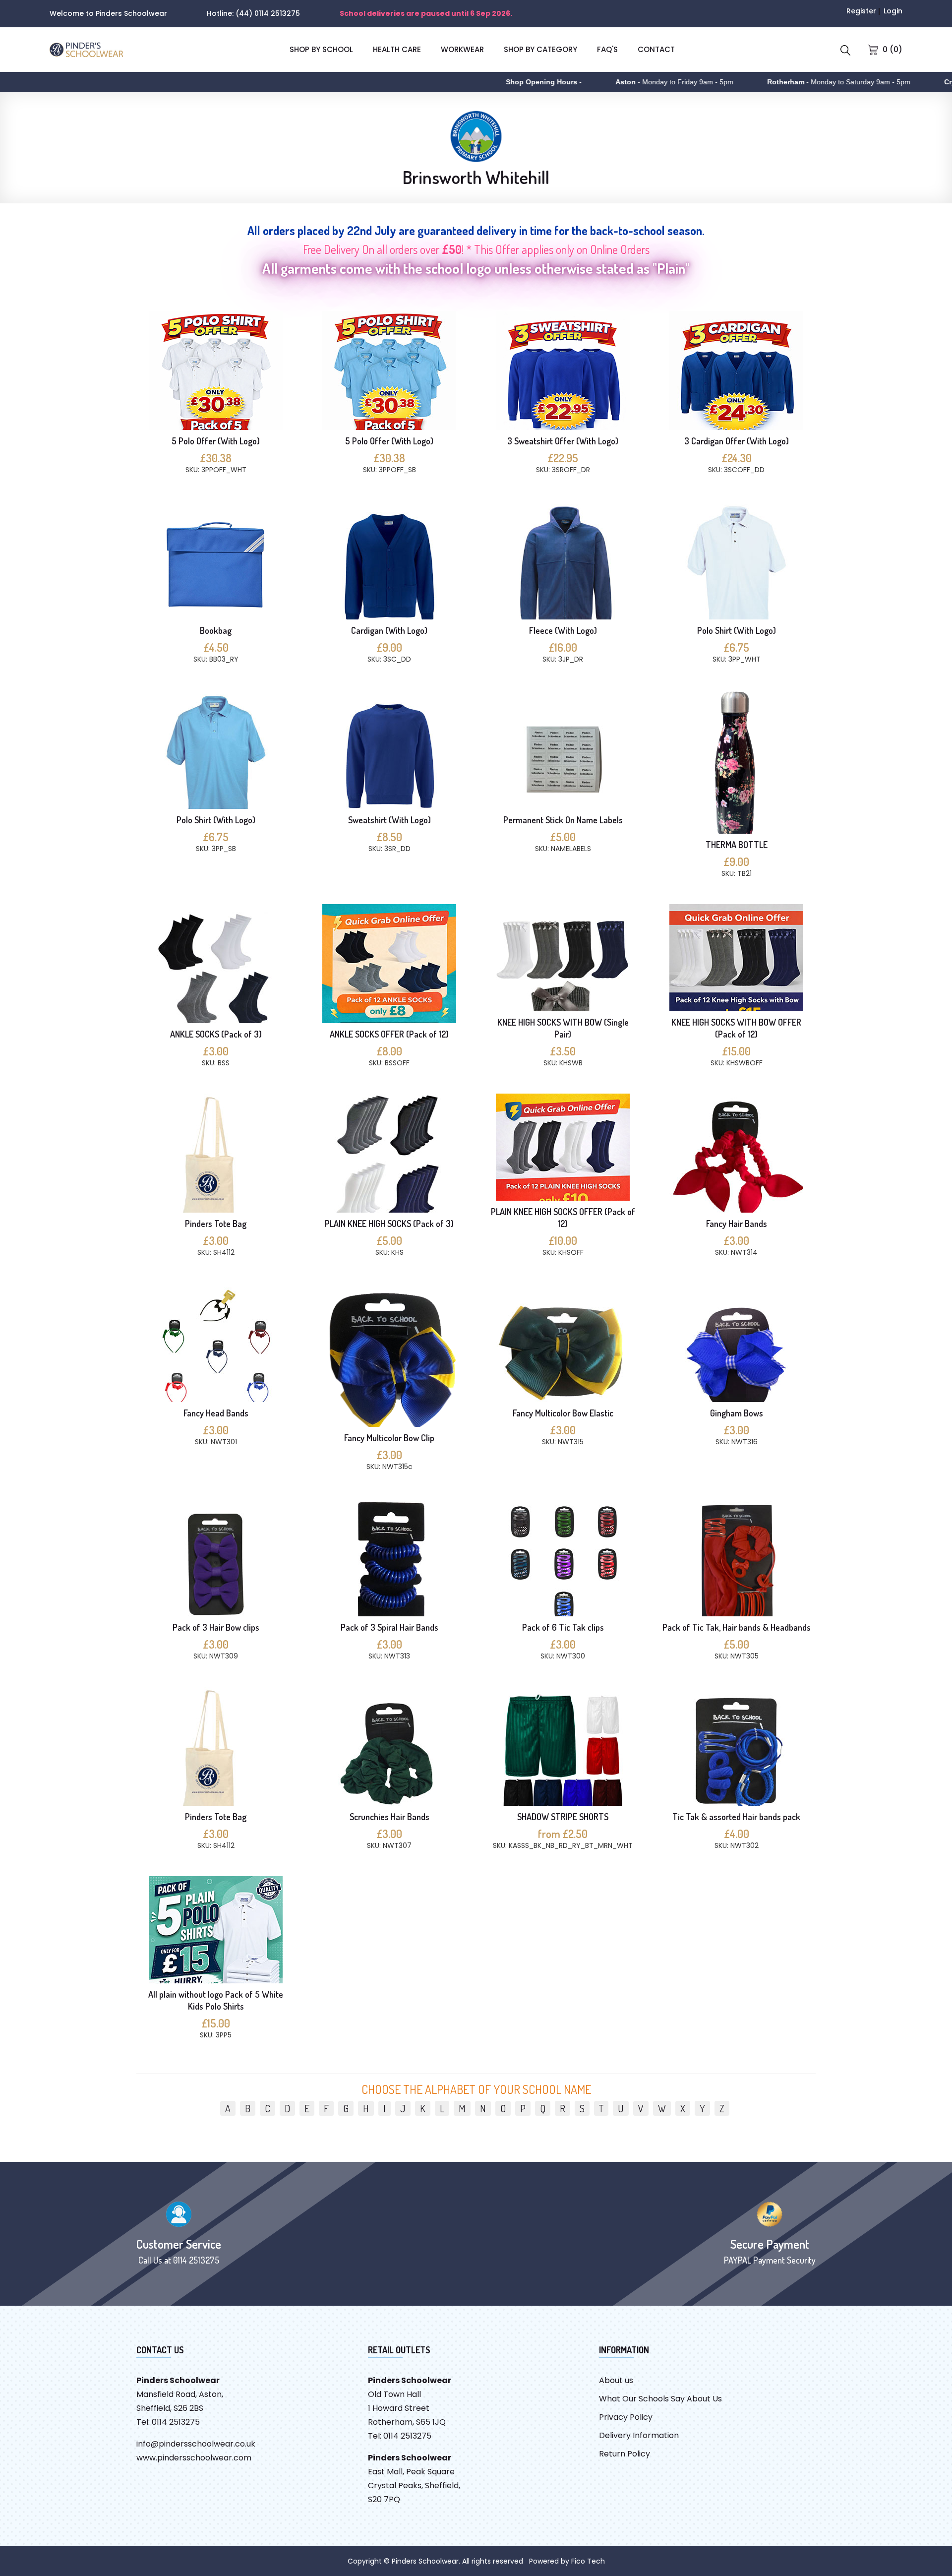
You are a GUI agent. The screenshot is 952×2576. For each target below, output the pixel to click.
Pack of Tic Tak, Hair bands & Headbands (737, 1627)
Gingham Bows (737, 1413)
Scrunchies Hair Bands (389, 1817)
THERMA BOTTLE (737, 845)
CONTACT (656, 49)
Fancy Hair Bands (737, 1224)
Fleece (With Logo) (563, 630)
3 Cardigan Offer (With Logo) (737, 441)
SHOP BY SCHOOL (321, 49)
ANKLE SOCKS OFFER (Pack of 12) (389, 1034)
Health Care (397, 49)
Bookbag (216, 630)
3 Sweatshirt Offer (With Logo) (563, 441)
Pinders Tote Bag (216, 1224)
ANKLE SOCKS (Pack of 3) (216, 1034)
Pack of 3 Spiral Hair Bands (389, 1627)
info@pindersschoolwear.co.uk (196, 2444)
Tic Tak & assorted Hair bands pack (736, 1817)
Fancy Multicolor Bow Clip (389, 1438)
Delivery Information (639, 2435)
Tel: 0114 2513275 (168, 2422)
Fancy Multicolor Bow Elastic (563, 1413)
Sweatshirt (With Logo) (389, 820)
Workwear (462, 49)
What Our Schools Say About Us (660, 2399)
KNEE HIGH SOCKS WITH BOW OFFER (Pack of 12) (736, 1028)
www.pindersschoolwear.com (194, 2458)
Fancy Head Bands (216, 1413)
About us (616, 2380)
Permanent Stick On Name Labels (563, 820)
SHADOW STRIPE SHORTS (563, 1817)
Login (893, 11)
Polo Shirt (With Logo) (737, 630)
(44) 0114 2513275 (268, 13)
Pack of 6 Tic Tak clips (563, 1627)
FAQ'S (607, 49)
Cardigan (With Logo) (389, 630)
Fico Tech (588, 2561)
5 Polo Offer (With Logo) (216, 441)
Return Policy (625, 2454)
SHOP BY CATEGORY (540, 49)
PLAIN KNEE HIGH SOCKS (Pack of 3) (389, 1224)
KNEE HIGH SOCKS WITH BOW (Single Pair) (563, 1028)
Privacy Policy (626, 2417)
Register (861, 11)
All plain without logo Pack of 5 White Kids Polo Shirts (216, 2000)
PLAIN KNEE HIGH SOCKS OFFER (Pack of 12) (563, 1218)
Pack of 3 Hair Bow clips (216, 1627)
